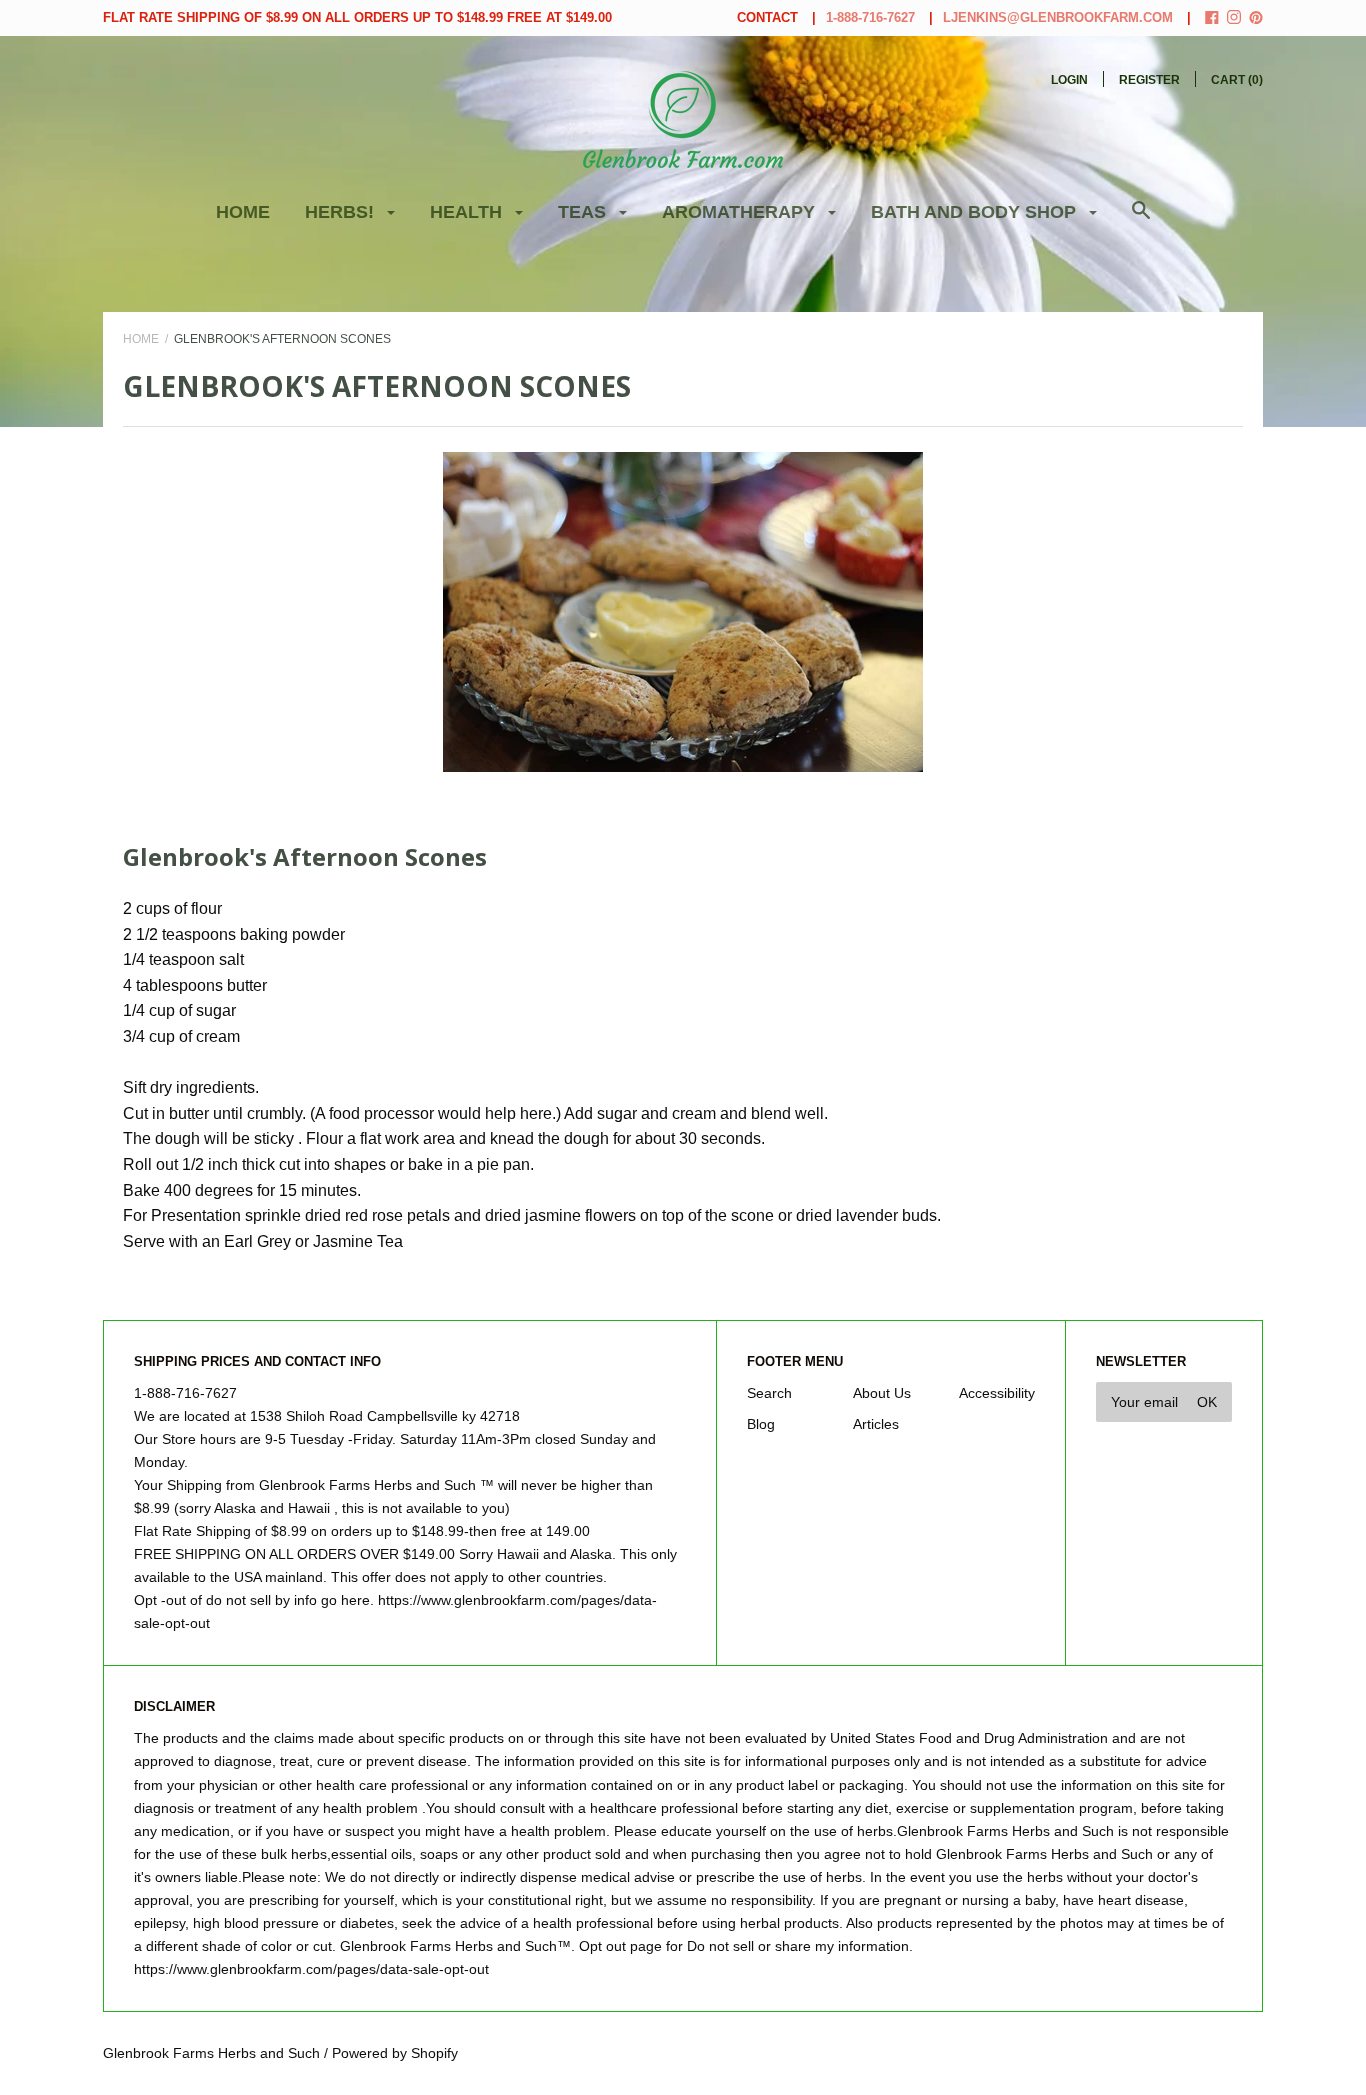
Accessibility (997, 1393)
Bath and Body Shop (976, 212)
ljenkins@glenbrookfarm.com (1058, 17)
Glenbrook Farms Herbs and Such (211, 2053)
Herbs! (342, 212)
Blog (761, 1424)
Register (1149, 80)
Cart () (1237, 80)
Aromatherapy (741, 212)
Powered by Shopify (395, 2053)
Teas (584, 212)
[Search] (1141, 220)
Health (468, 212)
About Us (882, 1393)
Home (243, 212)
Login (1069, 80)
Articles (876, 1424)
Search (769, 1393)
